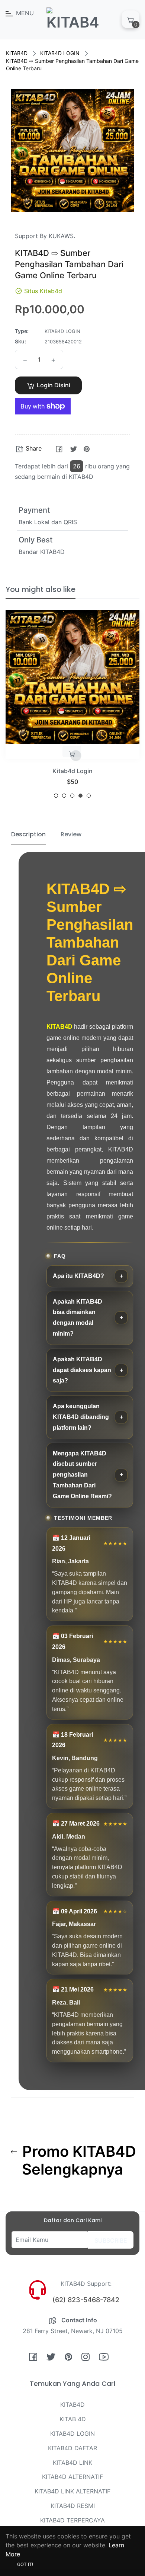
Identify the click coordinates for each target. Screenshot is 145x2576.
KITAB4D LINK (72, 2463)
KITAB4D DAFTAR (72, 2448)
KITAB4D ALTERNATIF (72, 2477)
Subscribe (111, 2240)
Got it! (25, 2564)
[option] (72, 707)
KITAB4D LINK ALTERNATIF (72, 2491)
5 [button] (89, 796)
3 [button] (72, 796)
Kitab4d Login (72, 771)
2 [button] (64, 796)
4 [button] (80, 796)
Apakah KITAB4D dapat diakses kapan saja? (82, 1370)
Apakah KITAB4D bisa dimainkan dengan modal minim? (78, 1318)
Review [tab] (71, 834)
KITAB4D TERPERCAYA (72, 2520)
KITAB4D (17, 53)
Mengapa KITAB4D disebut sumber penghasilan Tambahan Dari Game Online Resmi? (82, 1475)
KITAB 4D (73, 2419)
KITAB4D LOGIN (60, 53)
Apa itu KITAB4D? (78, 1276)
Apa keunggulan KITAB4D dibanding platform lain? (81, 1417)
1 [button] (56, 796)
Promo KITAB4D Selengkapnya (77, 2160)
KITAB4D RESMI (73, 2506)
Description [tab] (28, 834)
